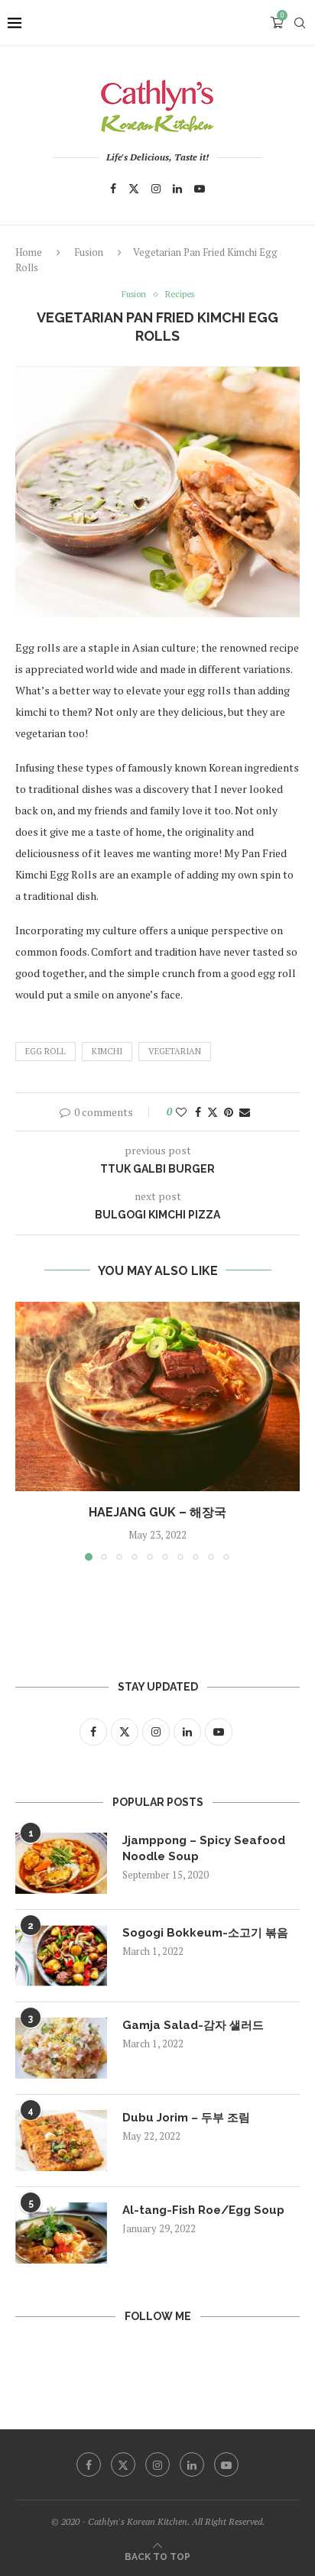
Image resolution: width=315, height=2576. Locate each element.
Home (29, 252)
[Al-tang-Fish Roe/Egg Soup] (61, 2233)
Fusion (89, 252)
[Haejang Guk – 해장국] (157, 1396)
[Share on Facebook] (198, 1112)
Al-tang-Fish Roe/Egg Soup (203, 2210)
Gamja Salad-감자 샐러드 (193, 2025)
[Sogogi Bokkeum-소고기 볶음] (61, 1956)
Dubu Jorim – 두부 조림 (186, 2118)
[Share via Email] (245, 1112)
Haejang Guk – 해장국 (157, 1512)
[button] (28, 1431)
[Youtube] (200, 189)
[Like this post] (181, 1112)
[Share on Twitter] (213, 1112)
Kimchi (107, 1051)
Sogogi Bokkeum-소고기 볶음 (205, 1933)
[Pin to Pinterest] (229, 1112)
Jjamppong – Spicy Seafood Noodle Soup (204, 1848)
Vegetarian (175, 1051)
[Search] (300, 23)
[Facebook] (113, 189)
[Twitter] (134, 189)
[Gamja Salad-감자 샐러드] (61, 2048)
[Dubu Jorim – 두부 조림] (61, 2141)
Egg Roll (45, 1051)
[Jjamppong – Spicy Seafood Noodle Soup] (61, 1863)
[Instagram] (156, 189)
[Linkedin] (177, 189)
